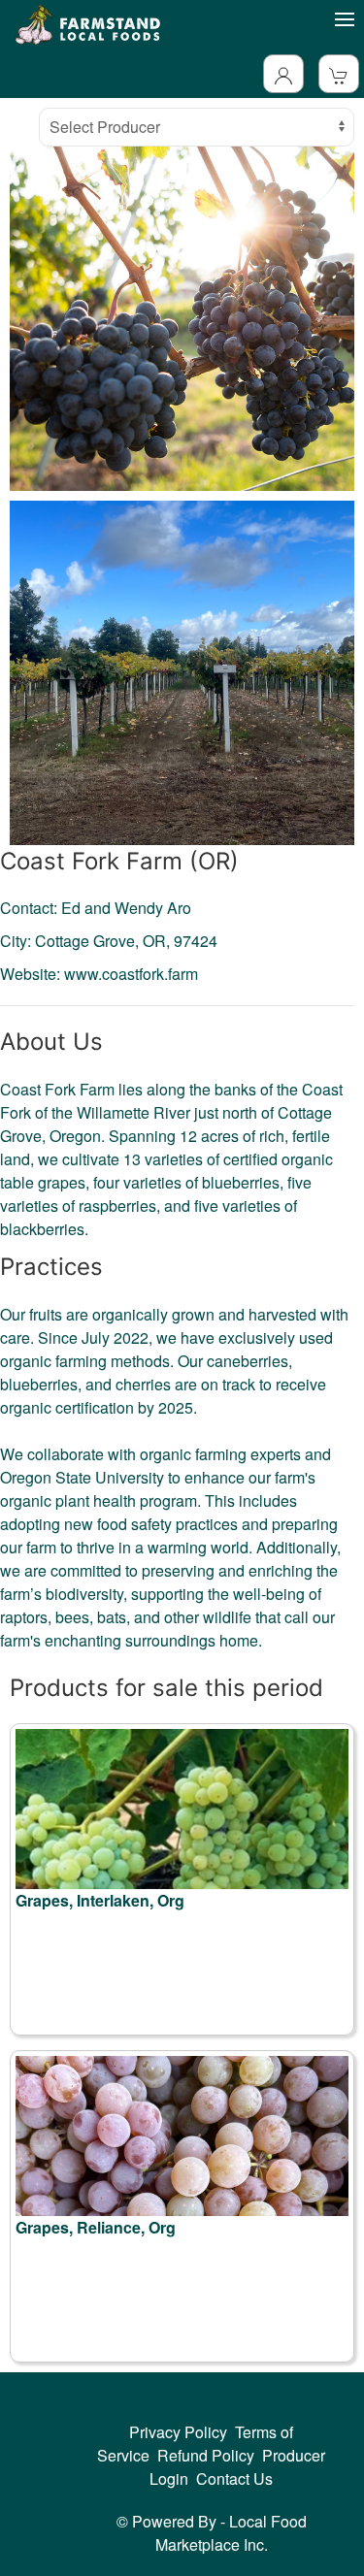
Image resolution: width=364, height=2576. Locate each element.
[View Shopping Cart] (339, 74)
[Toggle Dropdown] (283, 74)
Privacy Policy (178, 2432)
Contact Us (234, 2478)
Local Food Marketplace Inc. (231, 2533)
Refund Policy (206, 2455)
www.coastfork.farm (131, 974)
